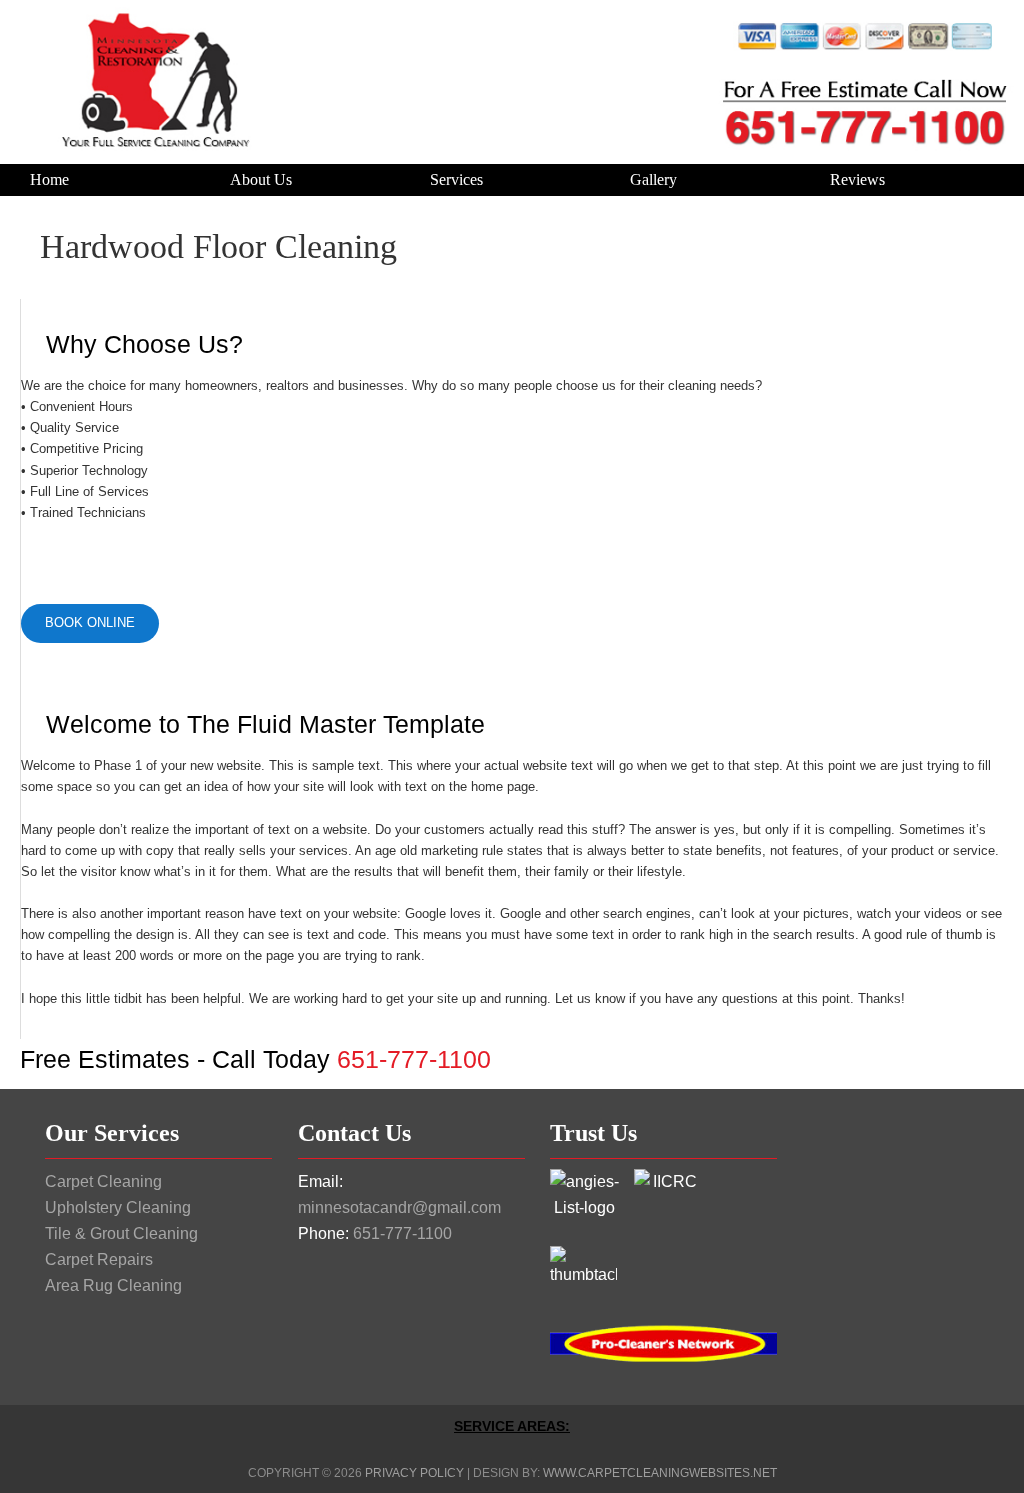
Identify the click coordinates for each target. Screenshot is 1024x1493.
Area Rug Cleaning (113, 1285)
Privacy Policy (414, 1473)
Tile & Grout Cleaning (121, 1233)
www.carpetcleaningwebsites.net (660, 1473)
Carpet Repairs (99, 1259)
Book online (90, 622)
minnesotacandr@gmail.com (399, 1207)
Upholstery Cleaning (118, 1207)
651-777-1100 (402, 1233)
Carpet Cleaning (103, 1181)
